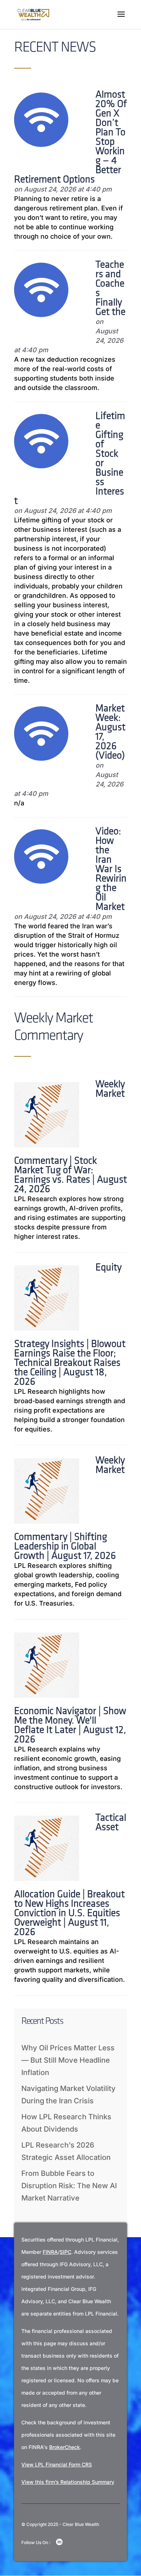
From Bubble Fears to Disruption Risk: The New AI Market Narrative (69, 2186)
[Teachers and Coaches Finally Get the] (41, 315)
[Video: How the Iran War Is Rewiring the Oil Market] (41, 881)
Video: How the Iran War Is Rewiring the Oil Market (111, 870)
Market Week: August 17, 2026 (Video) (110, 732)
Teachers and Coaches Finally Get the (110, 289)
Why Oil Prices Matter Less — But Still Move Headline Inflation (68, 2060)
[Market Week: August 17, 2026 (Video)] (41, 758)
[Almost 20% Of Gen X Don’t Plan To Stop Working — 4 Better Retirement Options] (41, 144)
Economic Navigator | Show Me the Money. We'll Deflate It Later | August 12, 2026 (70, 1726)
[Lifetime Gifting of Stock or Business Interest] (41, 466)
